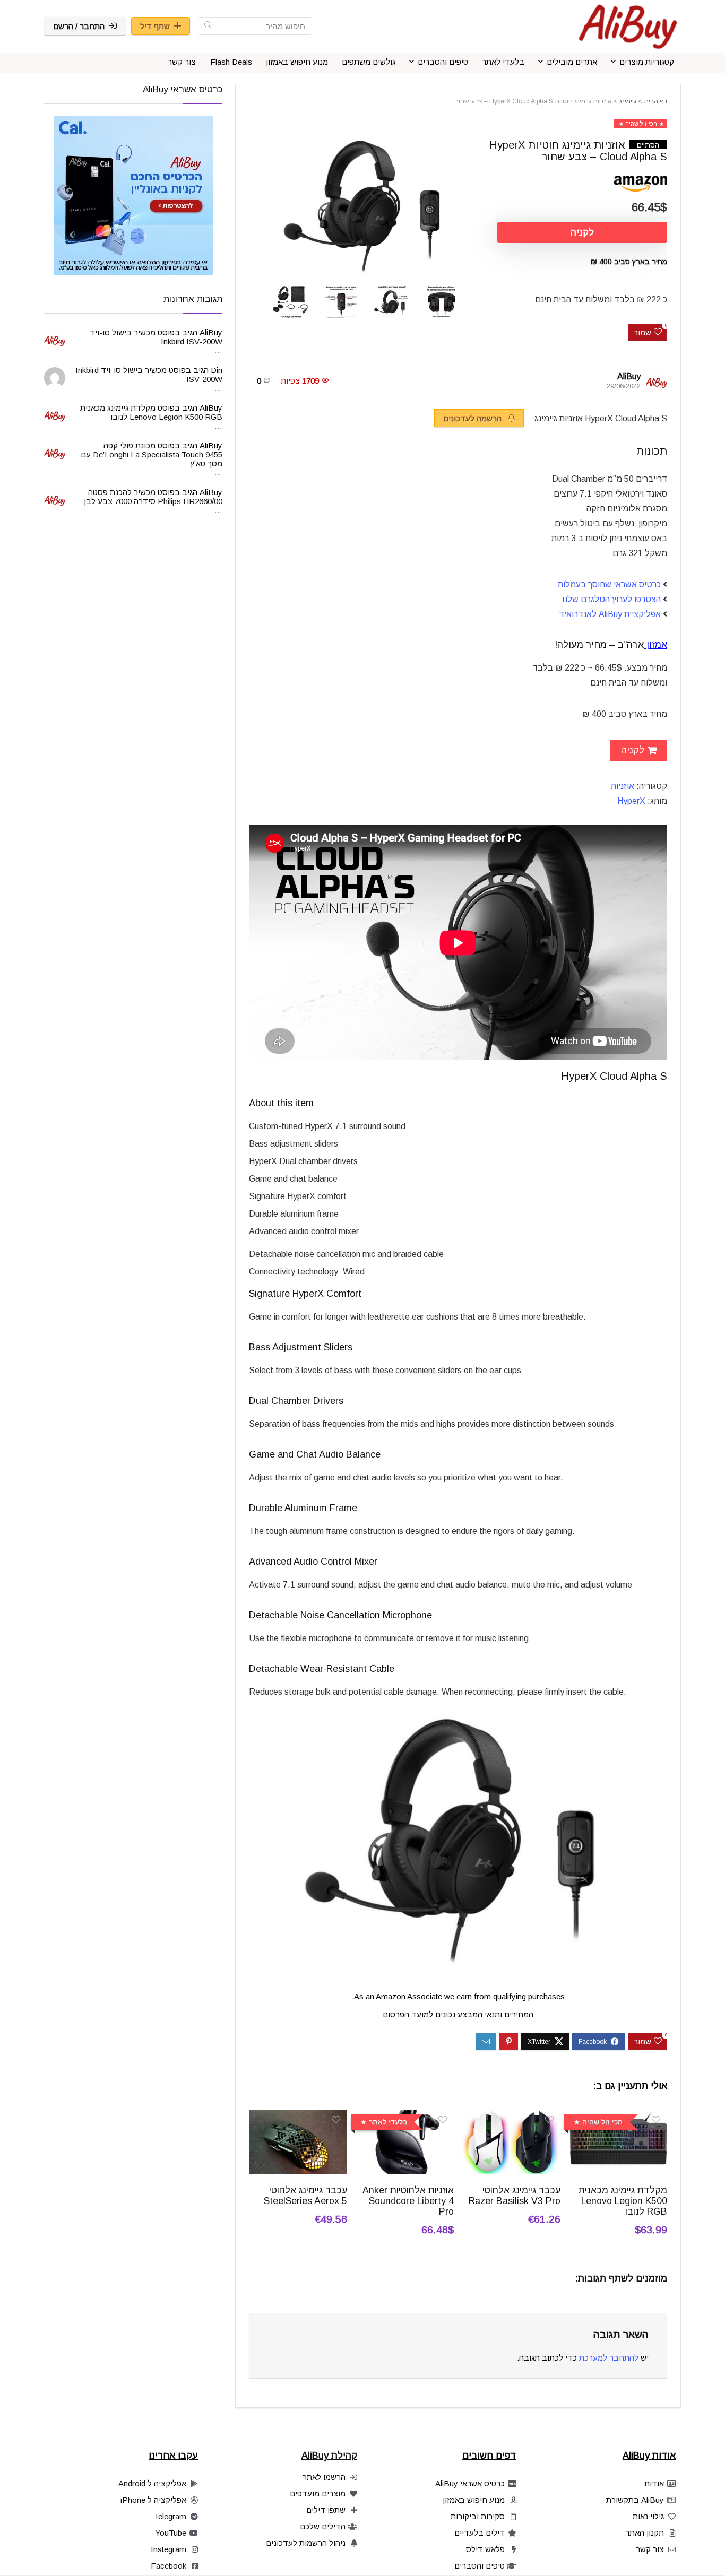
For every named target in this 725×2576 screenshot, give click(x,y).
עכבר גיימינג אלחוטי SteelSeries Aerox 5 (305, 2196)
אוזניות (623, 786)
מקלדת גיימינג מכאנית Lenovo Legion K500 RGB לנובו (623, 2201)
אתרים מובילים (572, 62)
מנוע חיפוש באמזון (297, 62)
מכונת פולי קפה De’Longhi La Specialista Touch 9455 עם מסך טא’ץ (152, 454)
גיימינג (628, 101)
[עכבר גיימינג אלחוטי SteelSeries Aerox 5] (298, 2117)
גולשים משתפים (369, 62)
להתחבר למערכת (609, 2358)
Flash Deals (231, 62)
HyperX (631, 801)
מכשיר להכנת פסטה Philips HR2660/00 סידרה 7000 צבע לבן (153, 497)
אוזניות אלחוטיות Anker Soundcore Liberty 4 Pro (408, 2201)
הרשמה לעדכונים (473, 418)
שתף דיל (155, 26)
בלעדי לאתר (503, 62)
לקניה (582, 232)
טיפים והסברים (443, 62)
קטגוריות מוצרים (647, 62)
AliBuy (629, 376)
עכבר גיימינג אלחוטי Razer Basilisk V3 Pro (515, 2196)
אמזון (657, 645)
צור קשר (182, 62)
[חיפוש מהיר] (208, 26)
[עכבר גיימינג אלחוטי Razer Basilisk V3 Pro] (511, 2117)
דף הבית (655, 101)
